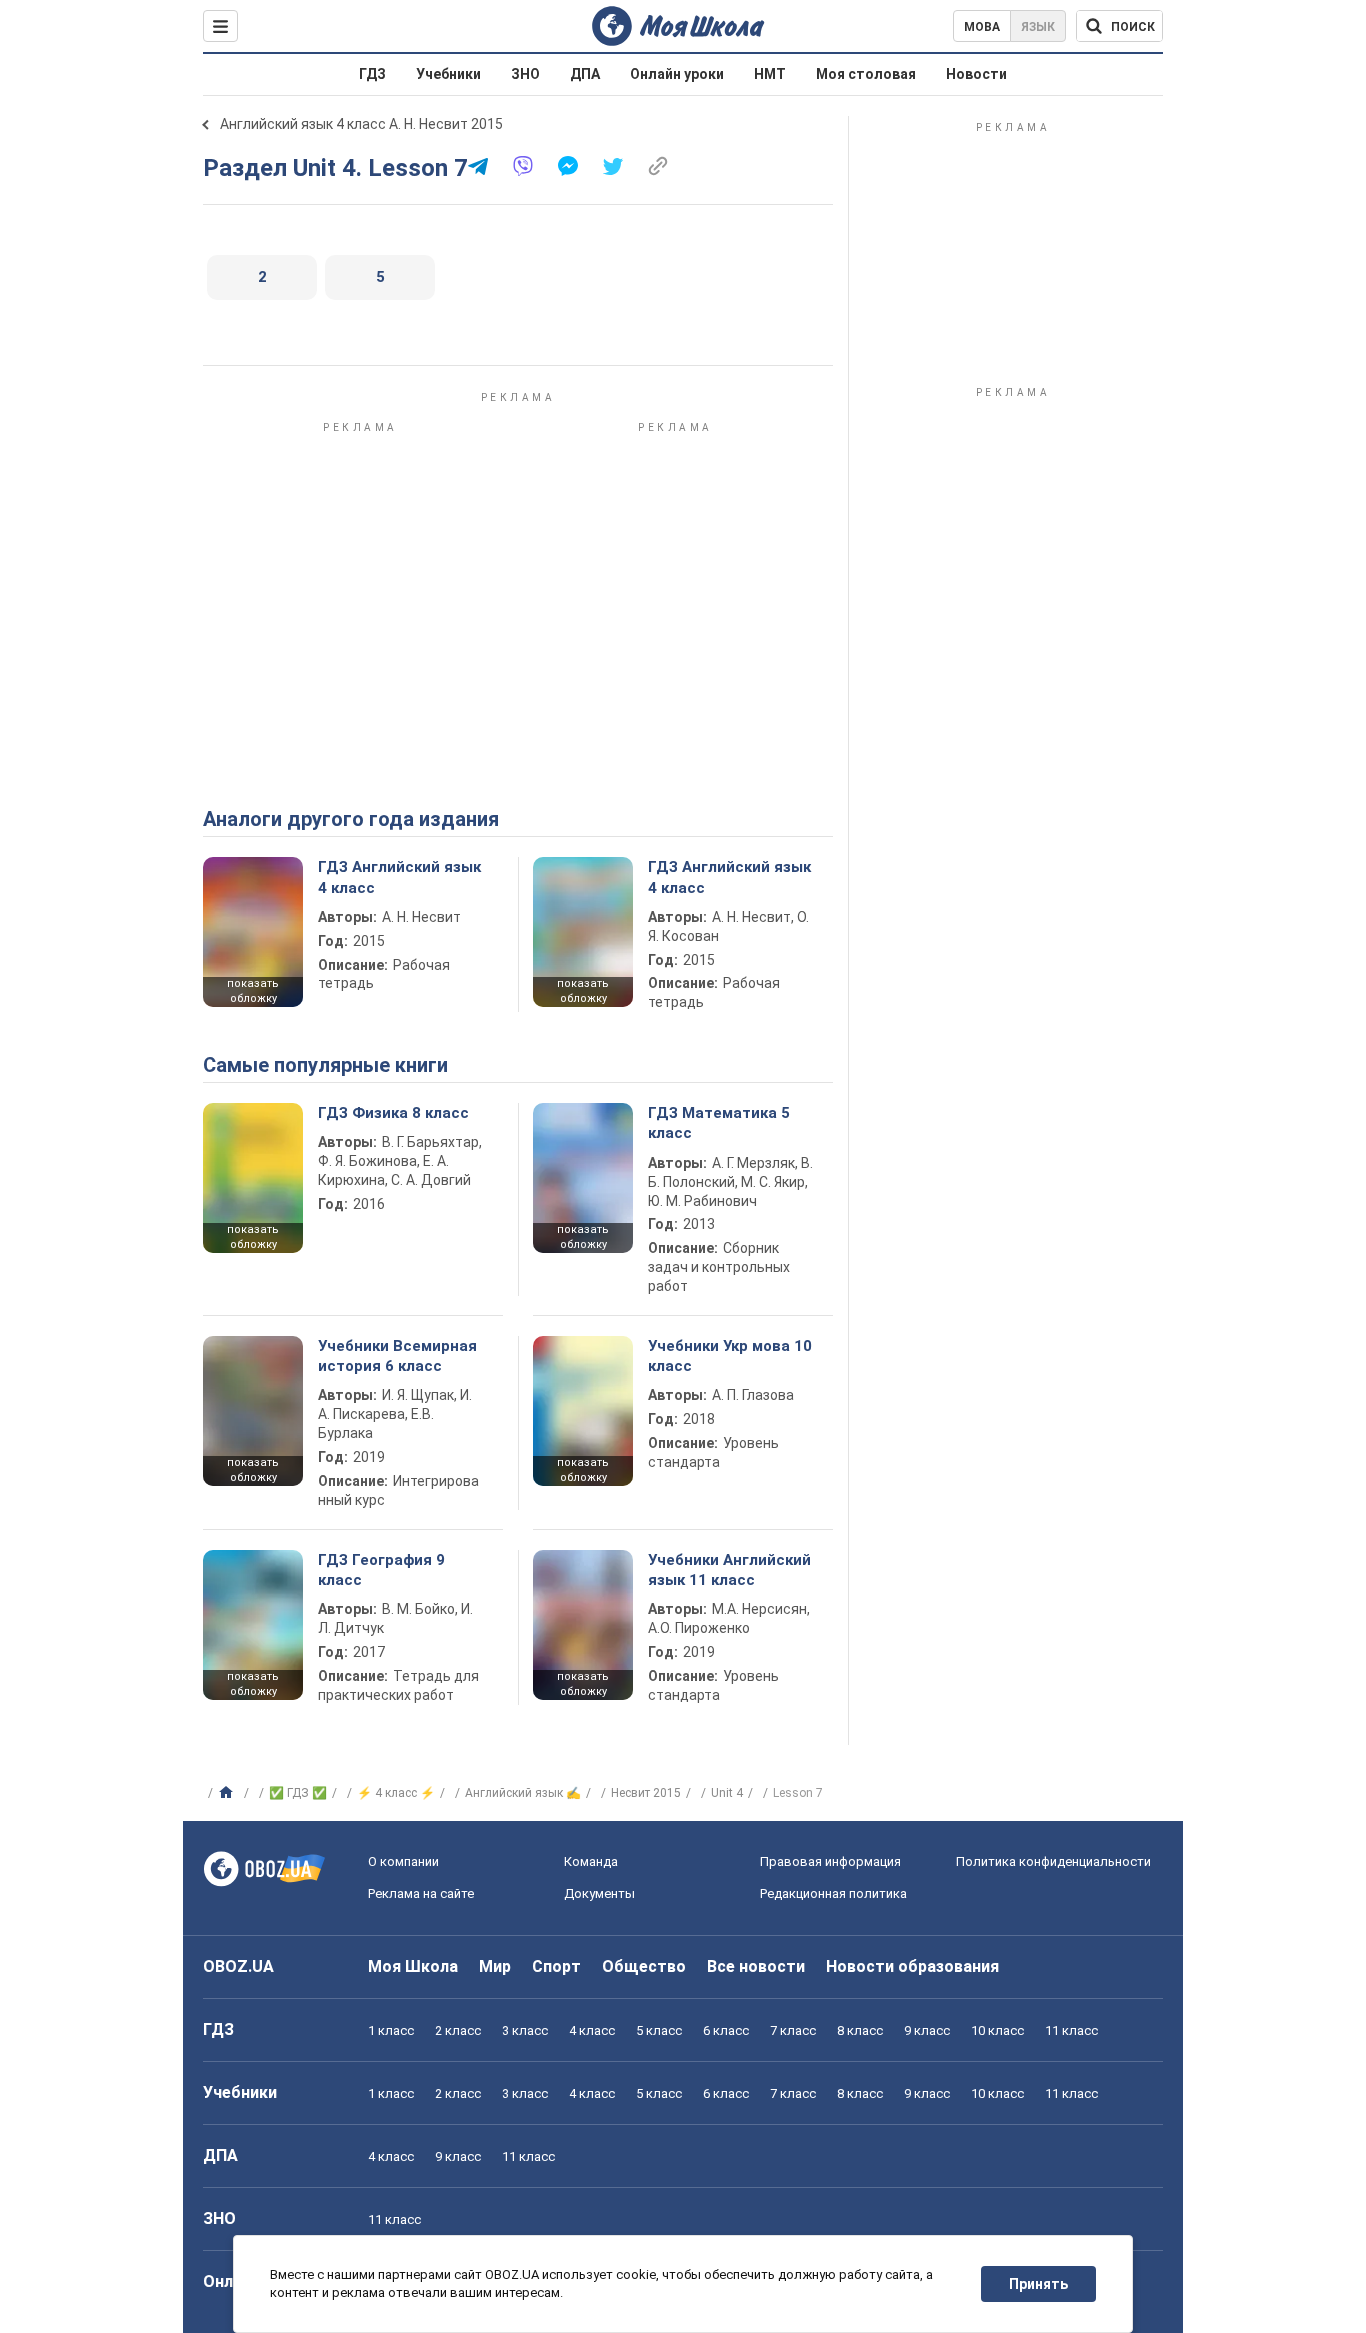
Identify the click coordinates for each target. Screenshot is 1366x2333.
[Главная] (228, 1793)
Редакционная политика (833, 1893)
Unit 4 (727, 1793)
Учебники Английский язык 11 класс (729, 1570)
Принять (1038, 2284)
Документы (599, 1893)
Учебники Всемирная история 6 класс (397, 1356)
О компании (403, 1861)
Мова (982, 27)
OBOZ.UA (238, 1966)
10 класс (997, 2030)
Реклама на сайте (421, 1893)
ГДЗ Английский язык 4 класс (399, 877)
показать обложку (253, 991)
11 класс (1071, 2030)
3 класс (525, 2030)
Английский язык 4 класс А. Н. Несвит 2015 (361, 124)
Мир (495, 1966)
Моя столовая (866, 74)
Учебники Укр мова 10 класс (730, 1356)
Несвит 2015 (646, 1793)
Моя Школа (413, 1966)
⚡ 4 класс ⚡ (396, 1793)
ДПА (585, 74)
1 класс (391, 2030)
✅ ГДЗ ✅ (298, 1793)
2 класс (458, 2030)
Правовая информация (830, 1861)
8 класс (860, 2030)
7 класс (793, 2030)
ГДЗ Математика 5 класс (719, 1123)
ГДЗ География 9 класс (381, 1570)
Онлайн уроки (677, 74)
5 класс (659, 2030)
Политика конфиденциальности (1053, 1861)
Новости (976, 74)
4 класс (592, 2030)
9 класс (927, 2030)
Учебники (448, 74)
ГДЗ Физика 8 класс (393, 1113)
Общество (644, 1966)
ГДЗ (372, 74)
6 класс (726, 2030)
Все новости (756, 1966)
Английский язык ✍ (523, 1793)
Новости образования (912, 1966)
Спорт (556, 1966)
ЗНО (525, 74)
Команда (591, 1861)
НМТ (770, 74)
